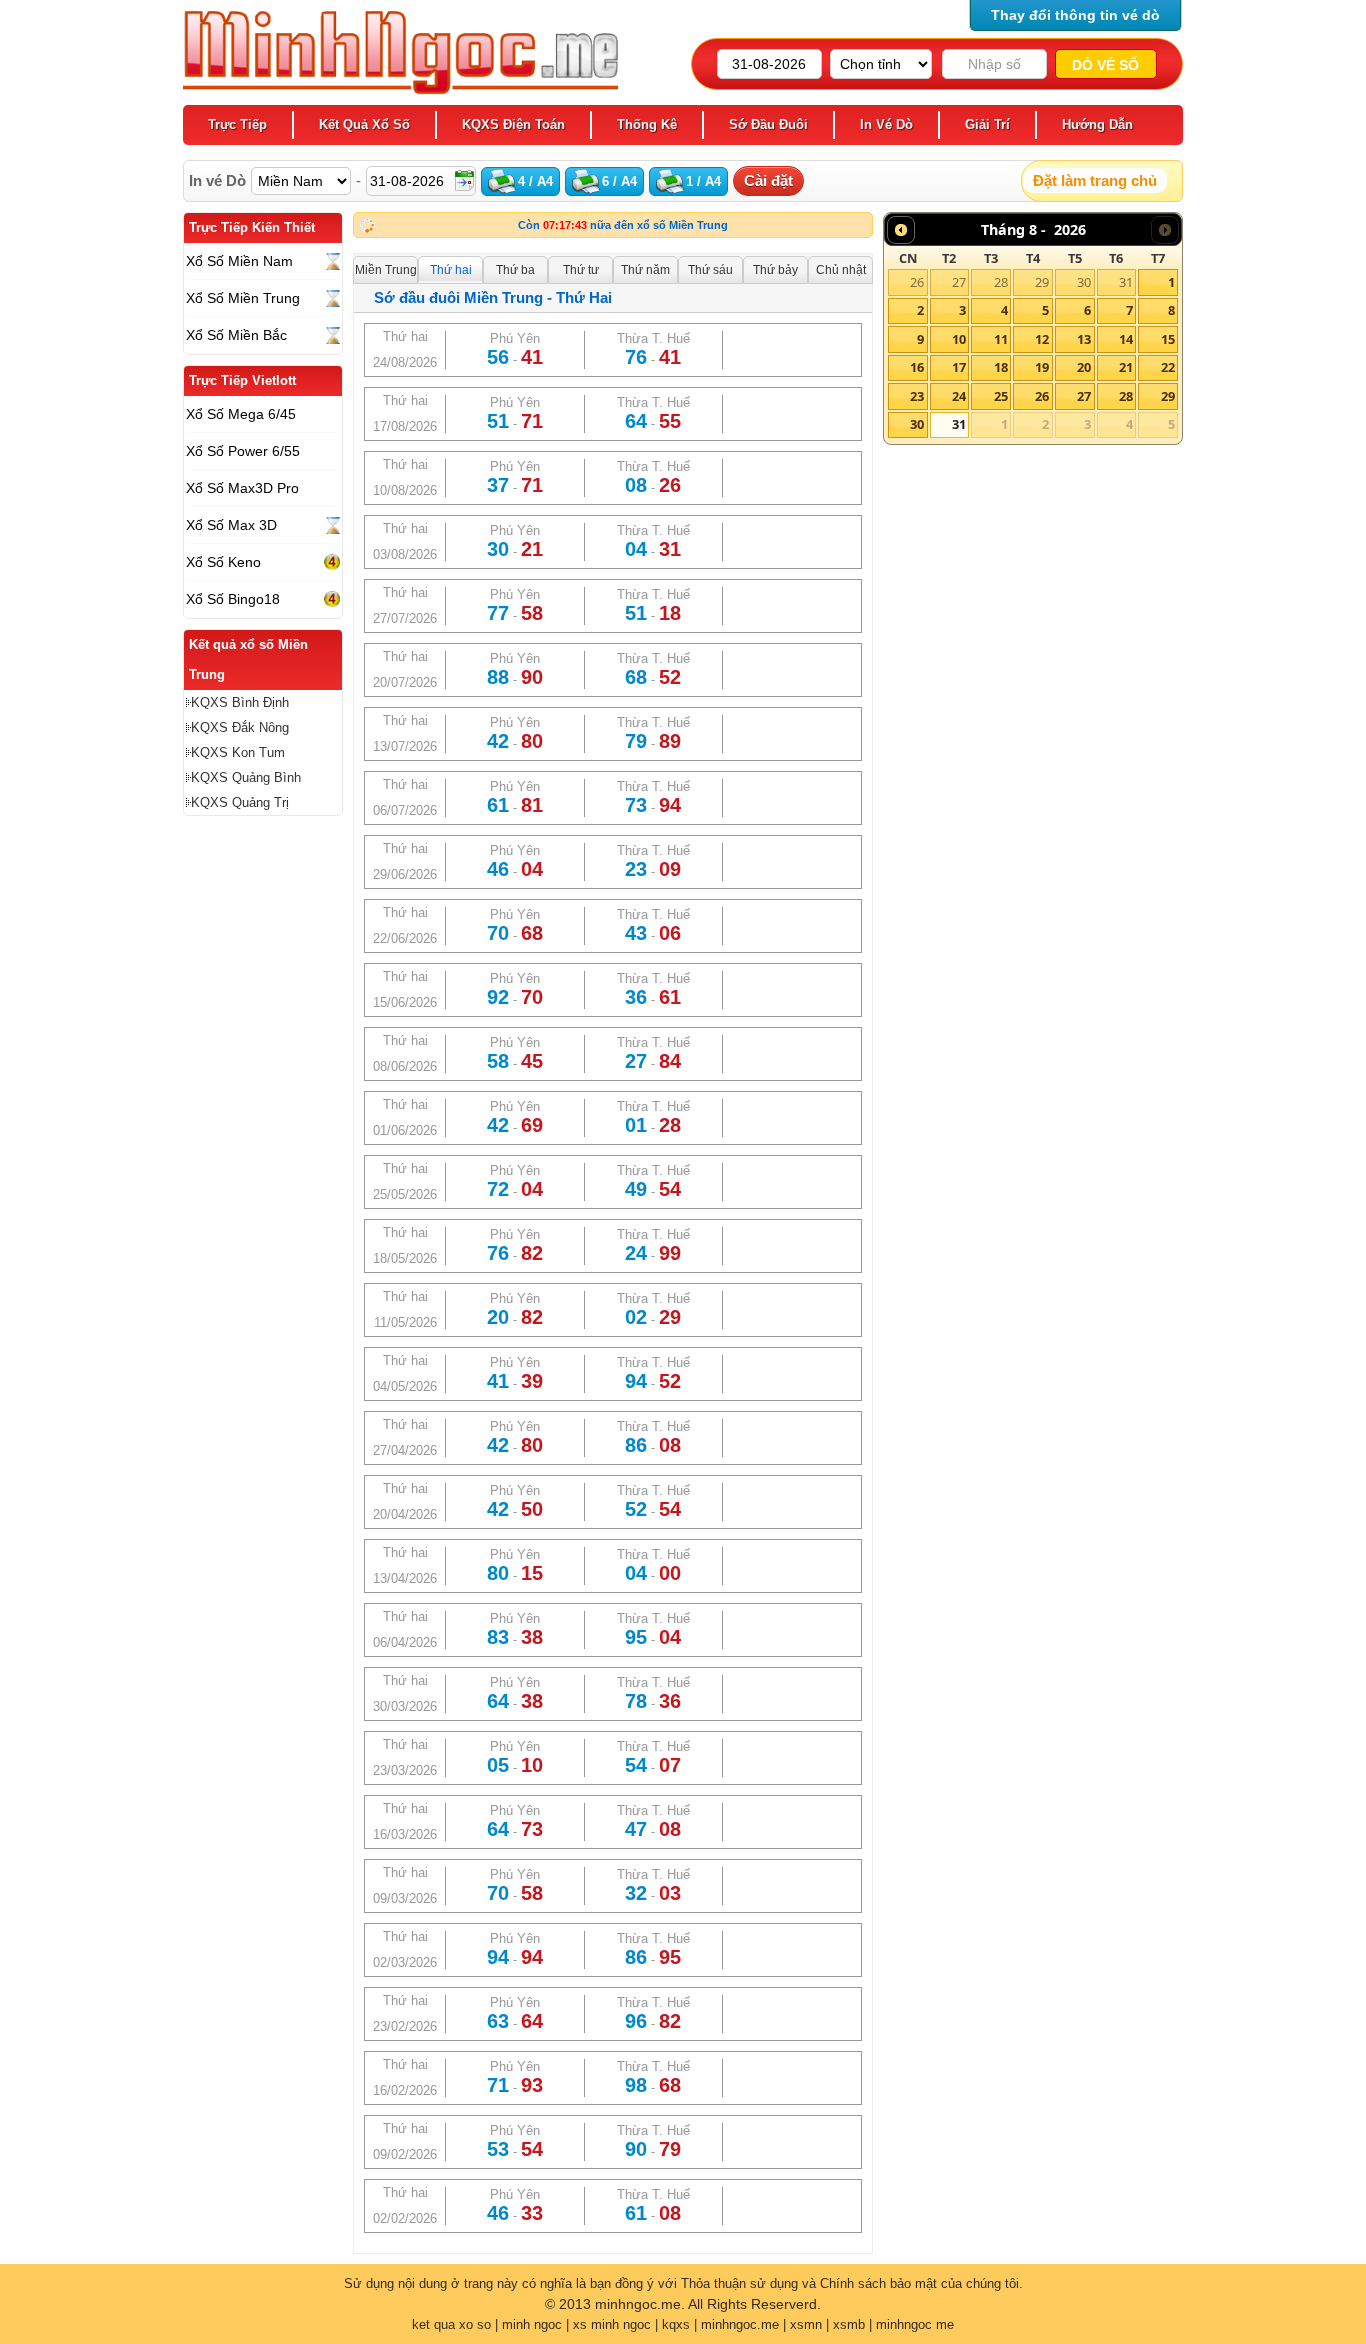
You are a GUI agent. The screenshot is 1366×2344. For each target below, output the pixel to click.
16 (917, 367)
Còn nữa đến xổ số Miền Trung (623, 225)
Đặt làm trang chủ (1095, 180)
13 (1084, 339)
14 (1126, 339)
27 (959, 282)
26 (917, 282)
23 (917, 396)
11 (1001, 339)
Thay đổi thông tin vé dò (1075, 15)
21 (1126, 367)
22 (1168, 367)
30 (1084, 282)
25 (1001, 396)
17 (959, 367)
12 (1042, 339)
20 (1084, 367)
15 (1168, 339)
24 (959, 396)
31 (1126, 282)
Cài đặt (768, 180)
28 (1001, 282)
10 (959, 339)
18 (1001, 367)
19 (1042, 367)
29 (1042, 282)
